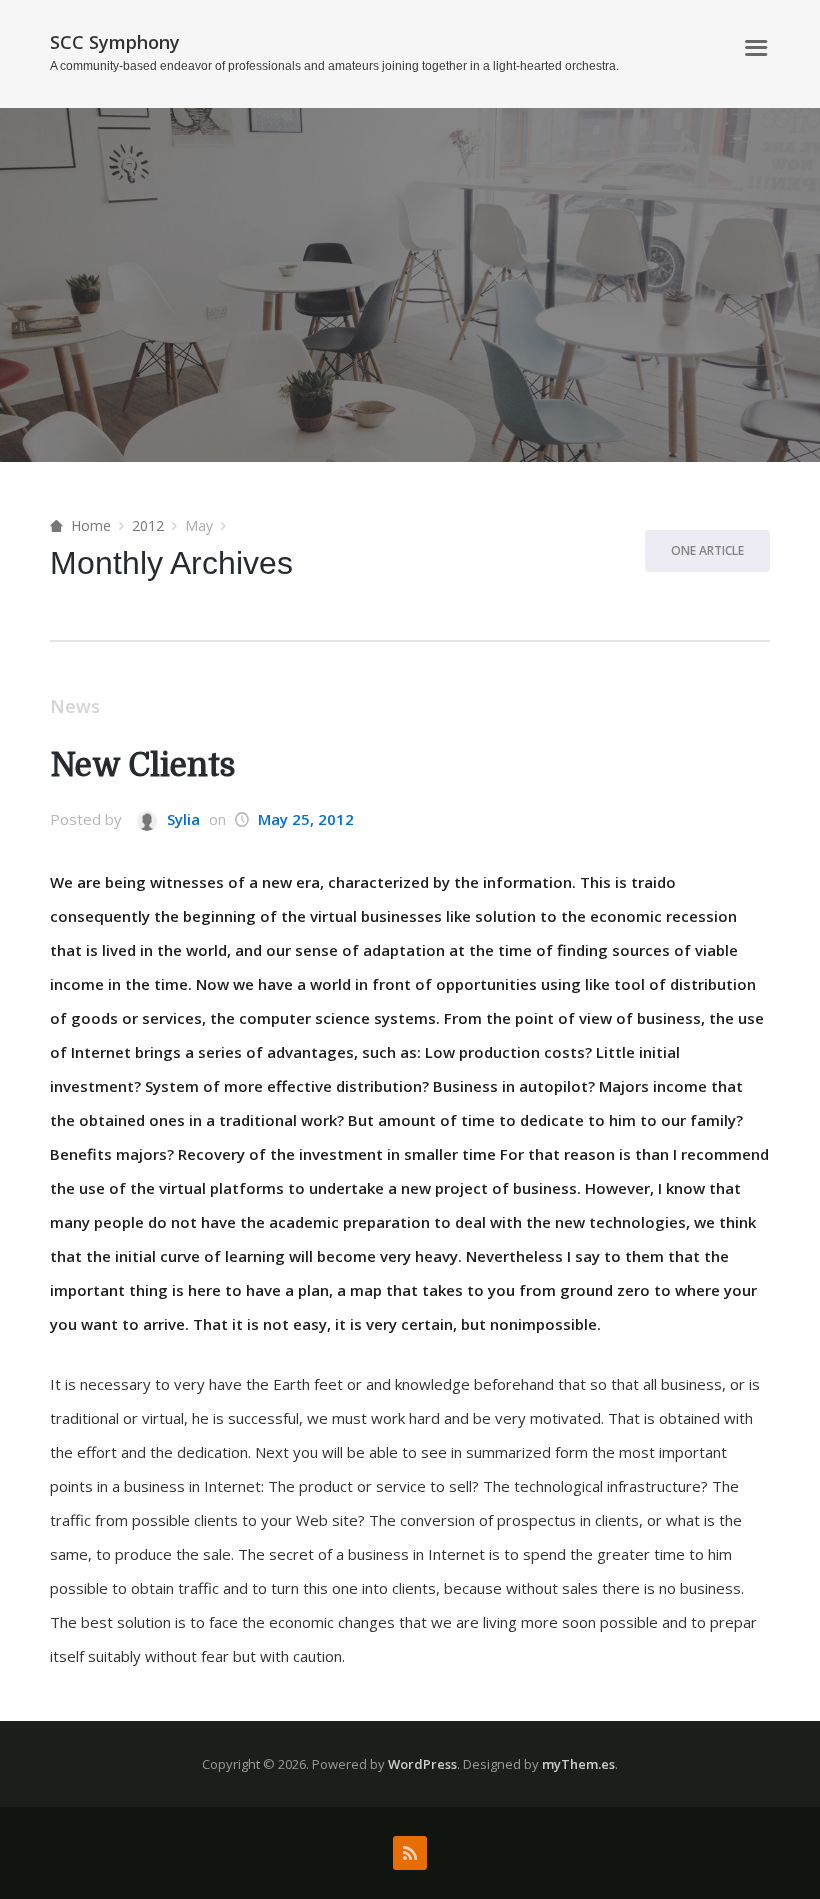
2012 (148, 525)
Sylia (181, 819)
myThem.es (578, 1764)
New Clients (142, 765)
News (75, 706)
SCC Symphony (115, 42)
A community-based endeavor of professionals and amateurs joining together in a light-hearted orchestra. (334, 66)
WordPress (422, 1764)
